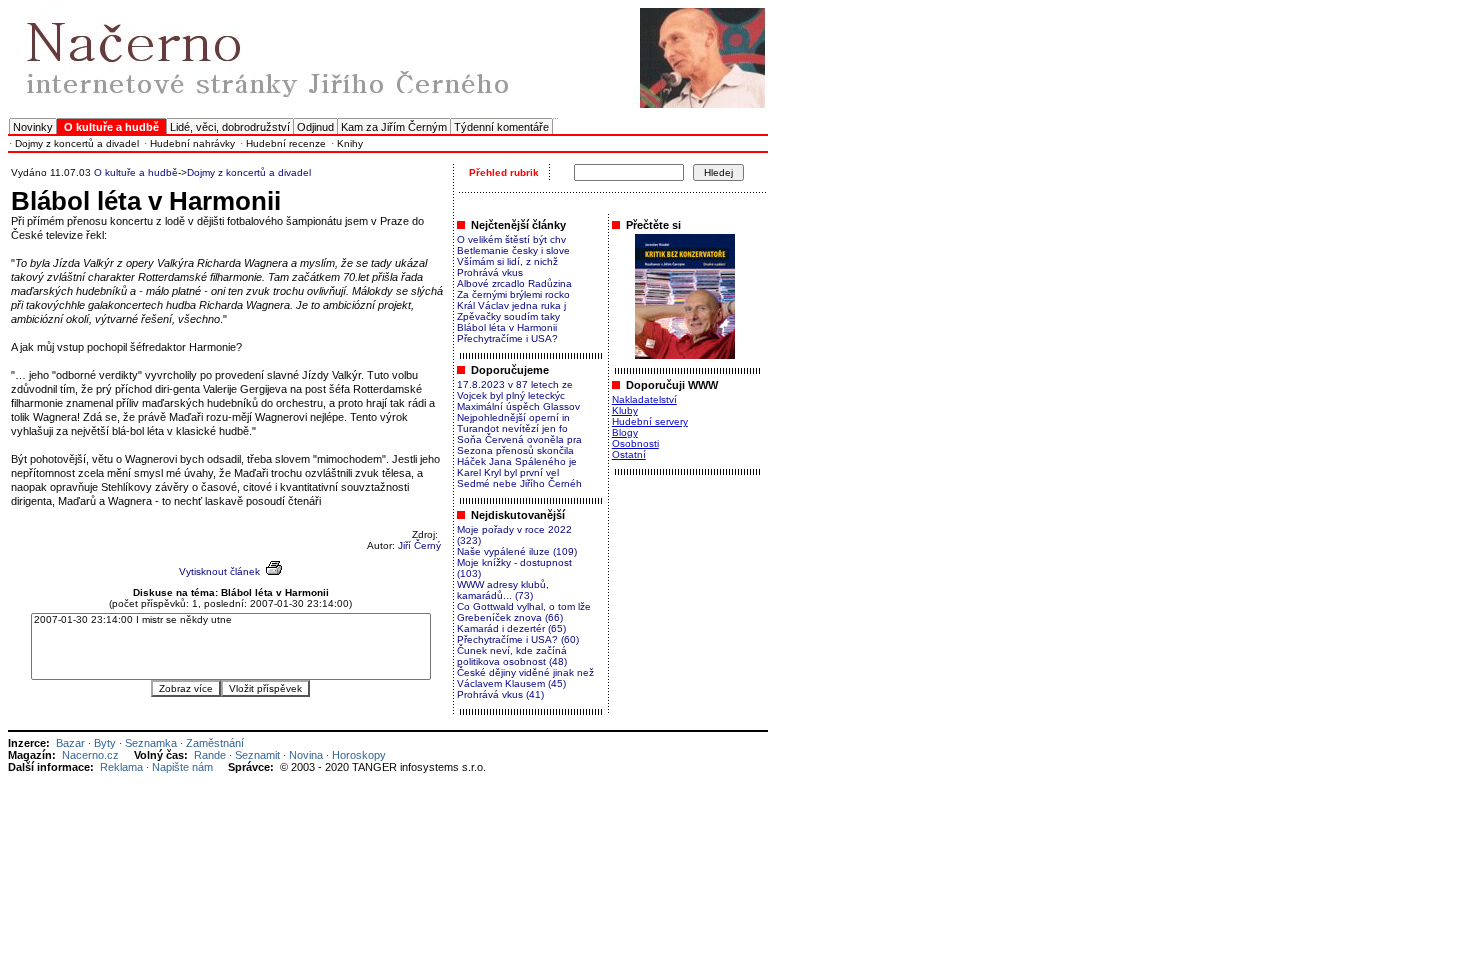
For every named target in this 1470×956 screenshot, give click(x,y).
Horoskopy (359, 755)
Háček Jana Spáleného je (517, 461)
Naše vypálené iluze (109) (517, 551)
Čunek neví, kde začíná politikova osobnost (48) (512, 656)
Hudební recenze (286, 143)
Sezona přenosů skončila (515, 450)
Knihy (350, 143)
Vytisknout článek (219, 571)
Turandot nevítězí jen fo (512, 428)
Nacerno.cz (90, 755)
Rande (210, 755)
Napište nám (182, 767)
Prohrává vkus (490, 272)
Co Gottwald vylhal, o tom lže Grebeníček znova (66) (524, 612)
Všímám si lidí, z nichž (507, 261)
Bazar (70, 743)
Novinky (33, 127)
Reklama (121, 767)
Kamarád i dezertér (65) (511, 628)
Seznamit (257, 755)
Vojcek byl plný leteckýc (511, 395)
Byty (105, 743)
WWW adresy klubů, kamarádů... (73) (503, 590)
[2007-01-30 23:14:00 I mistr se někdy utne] (231, 620)
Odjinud (315, 127)
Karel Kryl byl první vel (508, 472)
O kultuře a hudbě (136, 172)
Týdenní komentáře (501, 127)
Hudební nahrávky (192, 143)
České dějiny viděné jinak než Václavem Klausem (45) (525, 678)
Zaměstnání (215, 743)
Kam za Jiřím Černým (394, 127)
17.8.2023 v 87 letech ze (515, 384)
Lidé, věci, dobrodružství (230, 127)
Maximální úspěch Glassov (518, 406)
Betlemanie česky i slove (513, 250)
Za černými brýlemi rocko (513, 294)
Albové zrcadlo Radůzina (514, 283)
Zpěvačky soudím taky (508, 316)
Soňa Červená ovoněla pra (519, 439)
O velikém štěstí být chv (511, 239)
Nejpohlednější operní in (513, 417)
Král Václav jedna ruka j (511, 305)
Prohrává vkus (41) (500, 694)
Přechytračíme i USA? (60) (518, 639)
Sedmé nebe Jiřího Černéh (519, 483)
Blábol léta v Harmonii (507, 327)
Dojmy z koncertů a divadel (77, 143)
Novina (306, 755)
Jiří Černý (419, 545)
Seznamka (151, 743)
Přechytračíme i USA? (507, 338)
